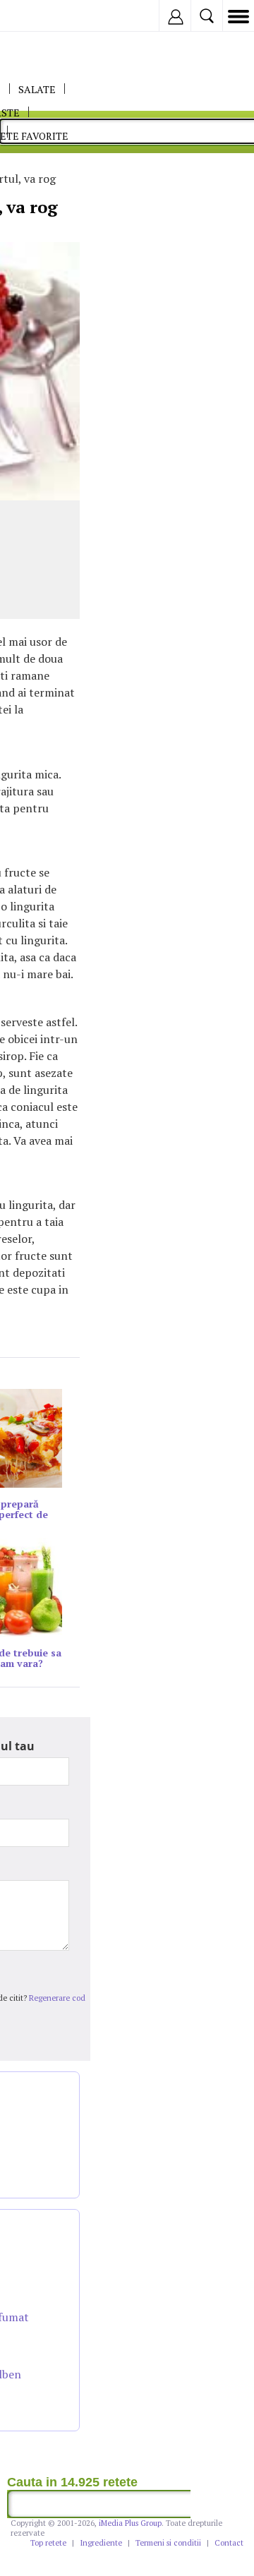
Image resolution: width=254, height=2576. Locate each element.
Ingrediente (101, 2543)
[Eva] (44, 16)
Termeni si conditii (168, 2543)
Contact (229, 2543)
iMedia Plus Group (130, 2523)
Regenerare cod (57, 1998)
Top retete (48, 2543)
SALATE (37, 89)
